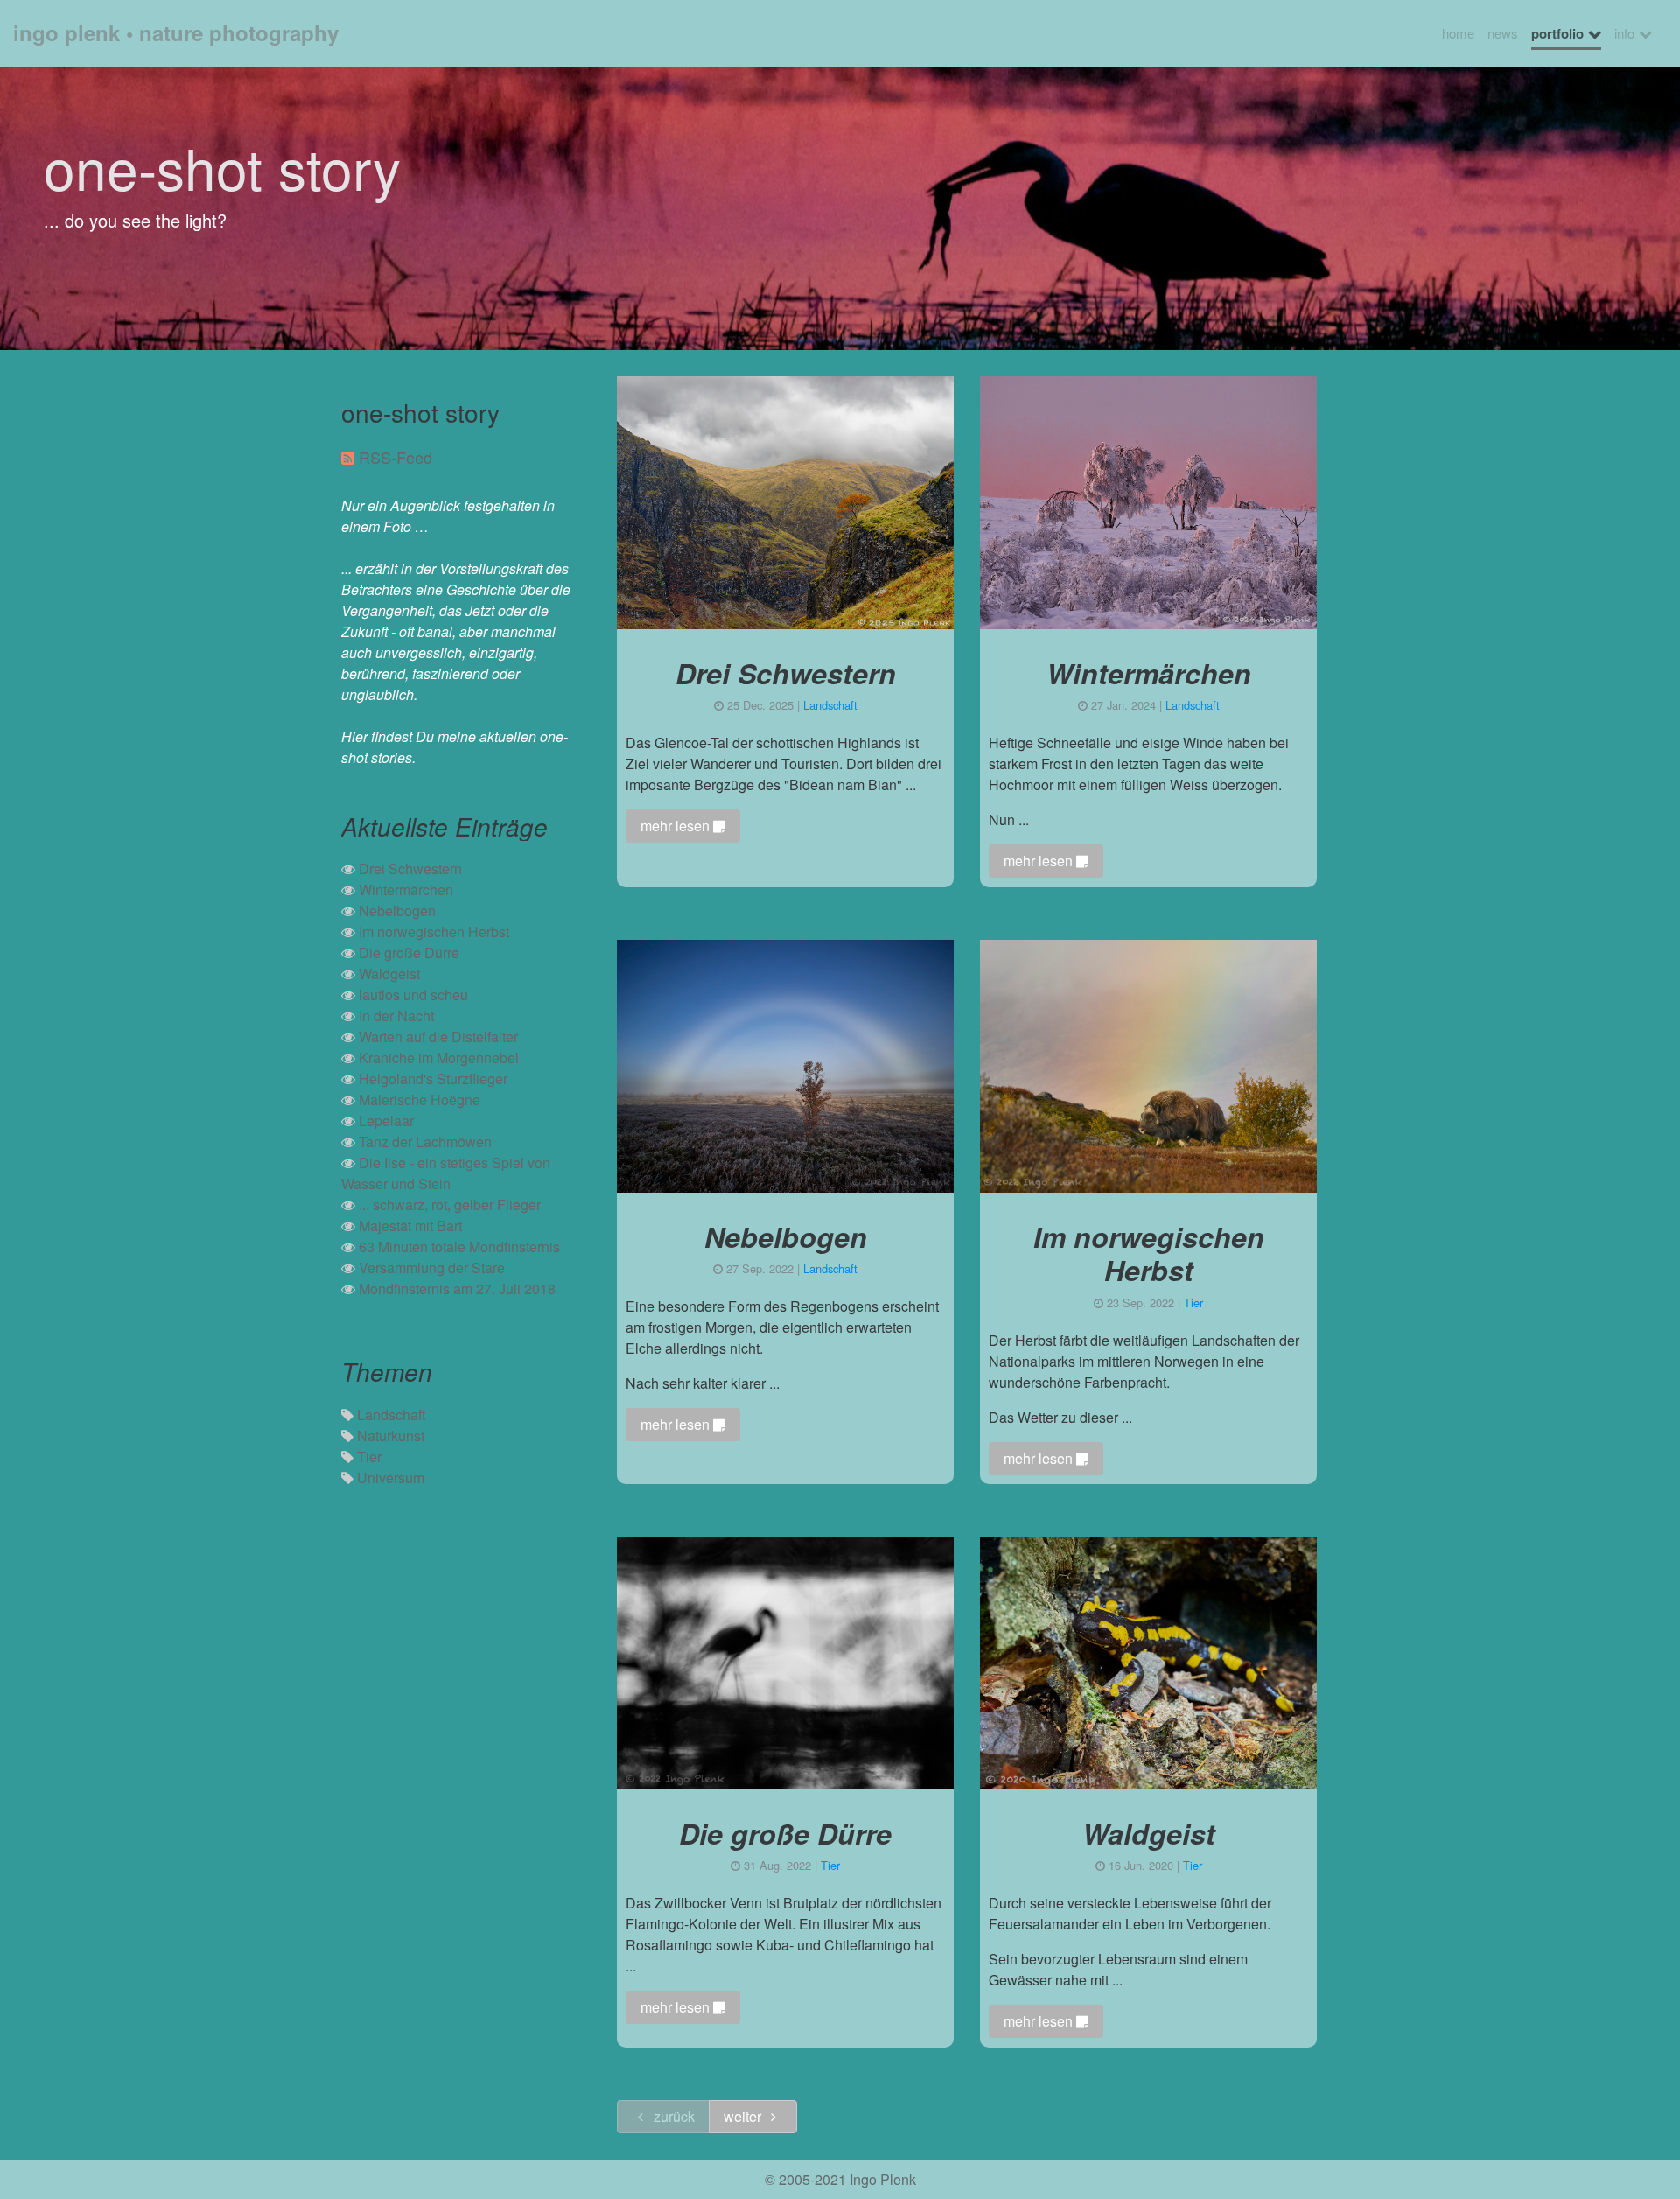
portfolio (1557, 33)
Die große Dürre (409, 952)
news (1503, 33)
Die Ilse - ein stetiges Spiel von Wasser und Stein (446, 1173)
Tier (369, 1457)
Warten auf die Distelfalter (438, 1036)
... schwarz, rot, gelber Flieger (450, 1205)
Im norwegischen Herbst (434, 931)
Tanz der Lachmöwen (425, 1142)
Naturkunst (391, 1436)
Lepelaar (386, 1121)
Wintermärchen (406, 889)
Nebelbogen (397, 910)
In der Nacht (396, 1015)
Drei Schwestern (410, 868)
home (1458, 33)
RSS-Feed (395, 457)
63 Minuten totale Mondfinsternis (459, 1247)
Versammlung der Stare (432, 1268)
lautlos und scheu (413, 994)
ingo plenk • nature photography (176, 32)
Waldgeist (389, 973)
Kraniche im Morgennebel (439, 1057)
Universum (391, 1478)
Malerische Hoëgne (420, 1099)
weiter (744, 2116)
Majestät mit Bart (410, 1226)
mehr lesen (677, 826)
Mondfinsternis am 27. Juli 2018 (457, 1289)
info (1624, 33)
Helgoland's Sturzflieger (433, 1078)
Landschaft (391, 1415)
